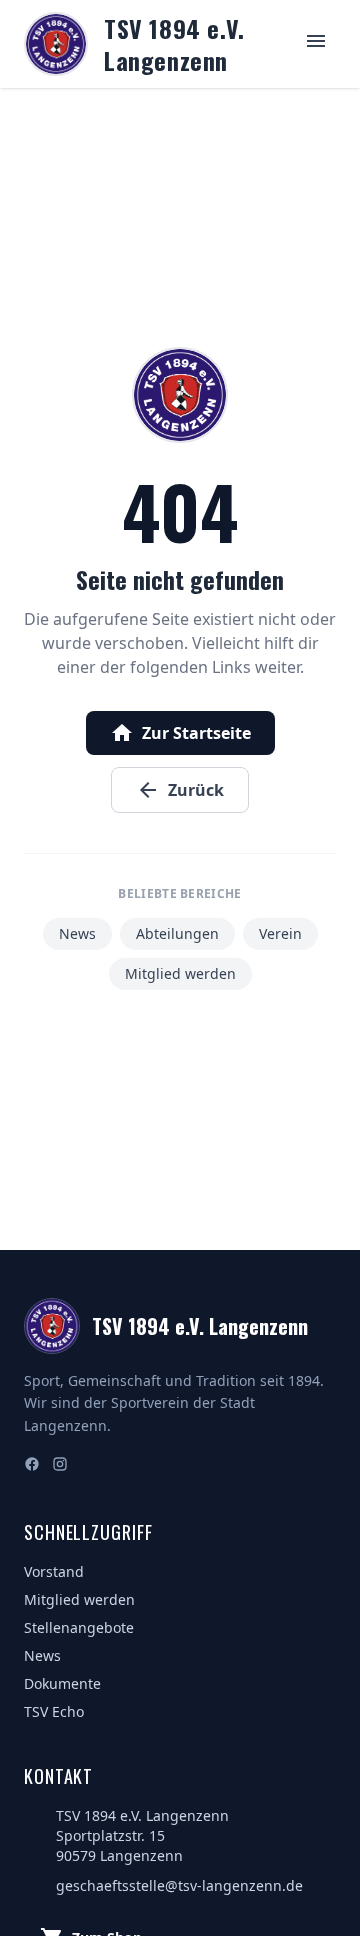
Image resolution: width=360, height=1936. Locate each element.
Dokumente (62, 1683)
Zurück (180, 790)
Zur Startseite (180, 733)
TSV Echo (54, 1711)
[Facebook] (32, 1466)
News (77, 933)
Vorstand (54, 1571)
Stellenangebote (79, 1627)
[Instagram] (60, 1466)
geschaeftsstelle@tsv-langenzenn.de (179, 1885)
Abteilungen (177, 933)
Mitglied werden (180, 973)
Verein (280, 933)
